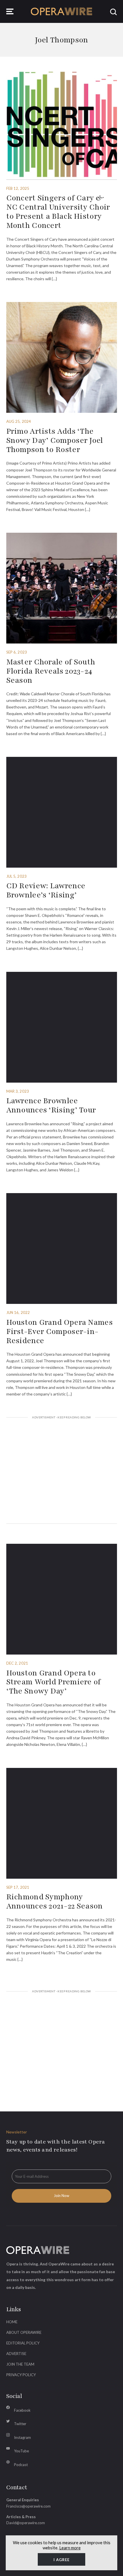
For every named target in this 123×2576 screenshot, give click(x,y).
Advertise (16, 2354)
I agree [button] (61, 2560)
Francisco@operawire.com (28, 2506)
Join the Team (20, 2364)
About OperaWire (24, 2332)
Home (12, 2322)
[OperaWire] (62, 11)
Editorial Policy (23, 2343)
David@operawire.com (26, 2523)
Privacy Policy (21, 2375)
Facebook (22, 2410)
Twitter (20, 2424)
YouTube (21, 2451)
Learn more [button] (70, 2548)
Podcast (21, 2465)
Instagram (22, 2437)
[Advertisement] (62, 1471)
